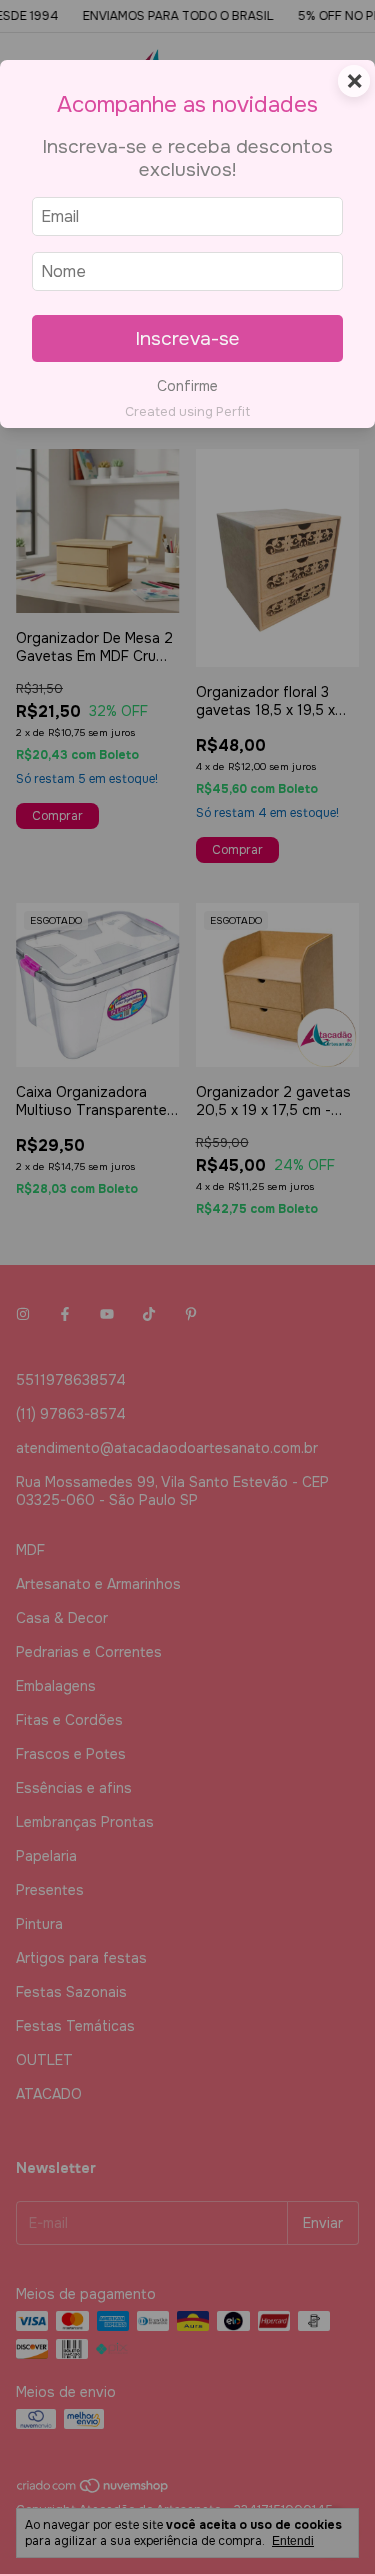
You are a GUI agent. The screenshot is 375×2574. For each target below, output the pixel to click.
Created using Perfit (187, 412)
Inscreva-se (187, 338)
